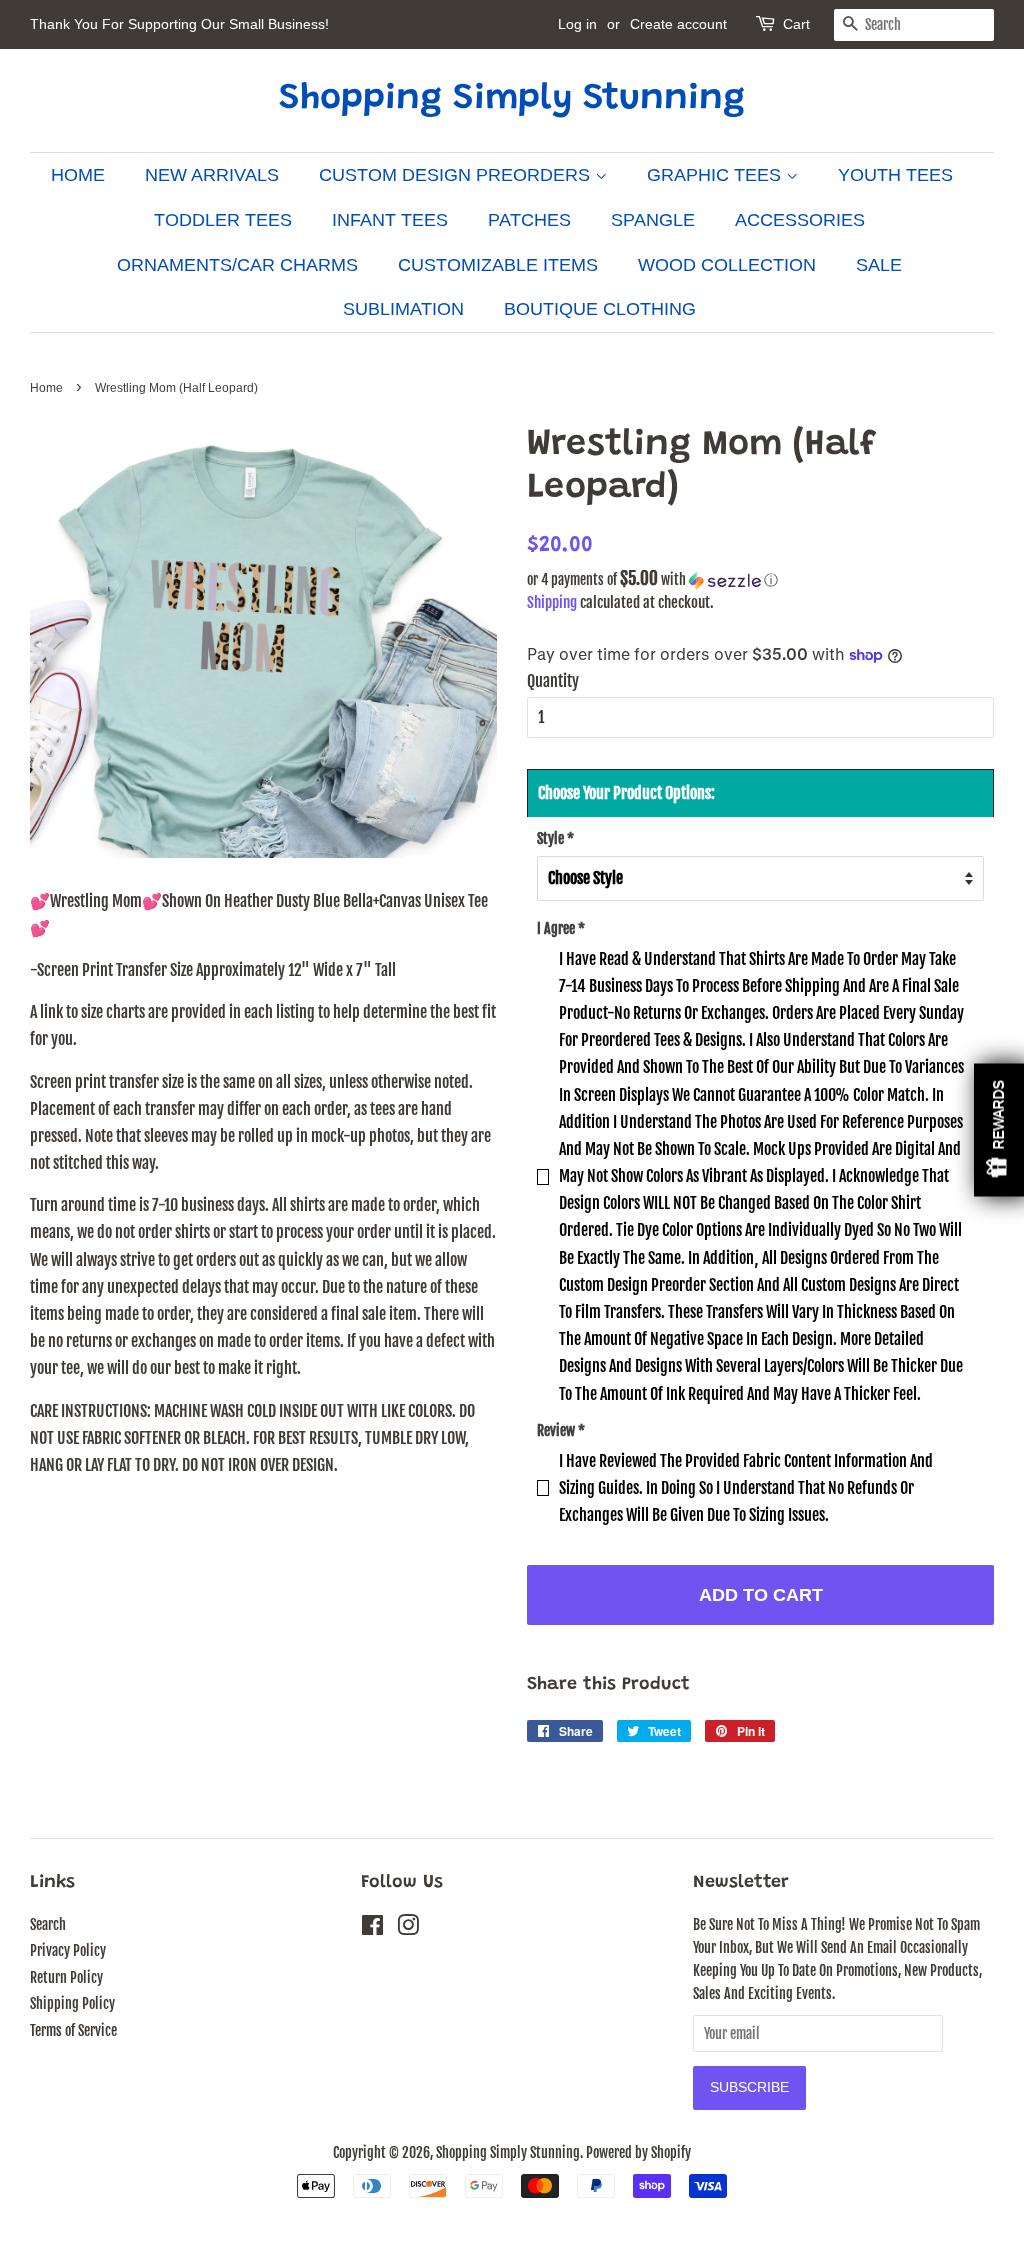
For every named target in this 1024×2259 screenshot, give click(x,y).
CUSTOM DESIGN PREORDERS (457, 175)
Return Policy (66, 1977)
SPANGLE (653, 220)
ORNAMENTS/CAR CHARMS (237, 265)
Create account (678, 24)
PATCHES (529, 220)
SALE (879, 265)
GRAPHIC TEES (716, 175)
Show (999, 1129)
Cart (796, 24)
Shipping (552, 602)
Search (48, 1924)
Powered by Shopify (638, 2152)
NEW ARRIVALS (212, 175)
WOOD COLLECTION (727, 265)
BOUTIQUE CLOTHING (600, 309)
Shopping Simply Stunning (512, 100)
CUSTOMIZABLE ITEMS (498, 265)
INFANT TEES (390, 220)
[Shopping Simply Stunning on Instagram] (408, 1928)
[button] (760, 580)
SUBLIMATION (403, 309)
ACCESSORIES (800, 220)
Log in (577, 24)
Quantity (553, 681)
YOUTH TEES (895, 175)
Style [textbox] (555, 838)
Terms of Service (73, 2030)
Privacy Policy (68, 1950)
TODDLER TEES (223, 220)
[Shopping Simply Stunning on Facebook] (372, 1928)
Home (46, 388)
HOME (78, 175)
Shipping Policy (72, 2003)
